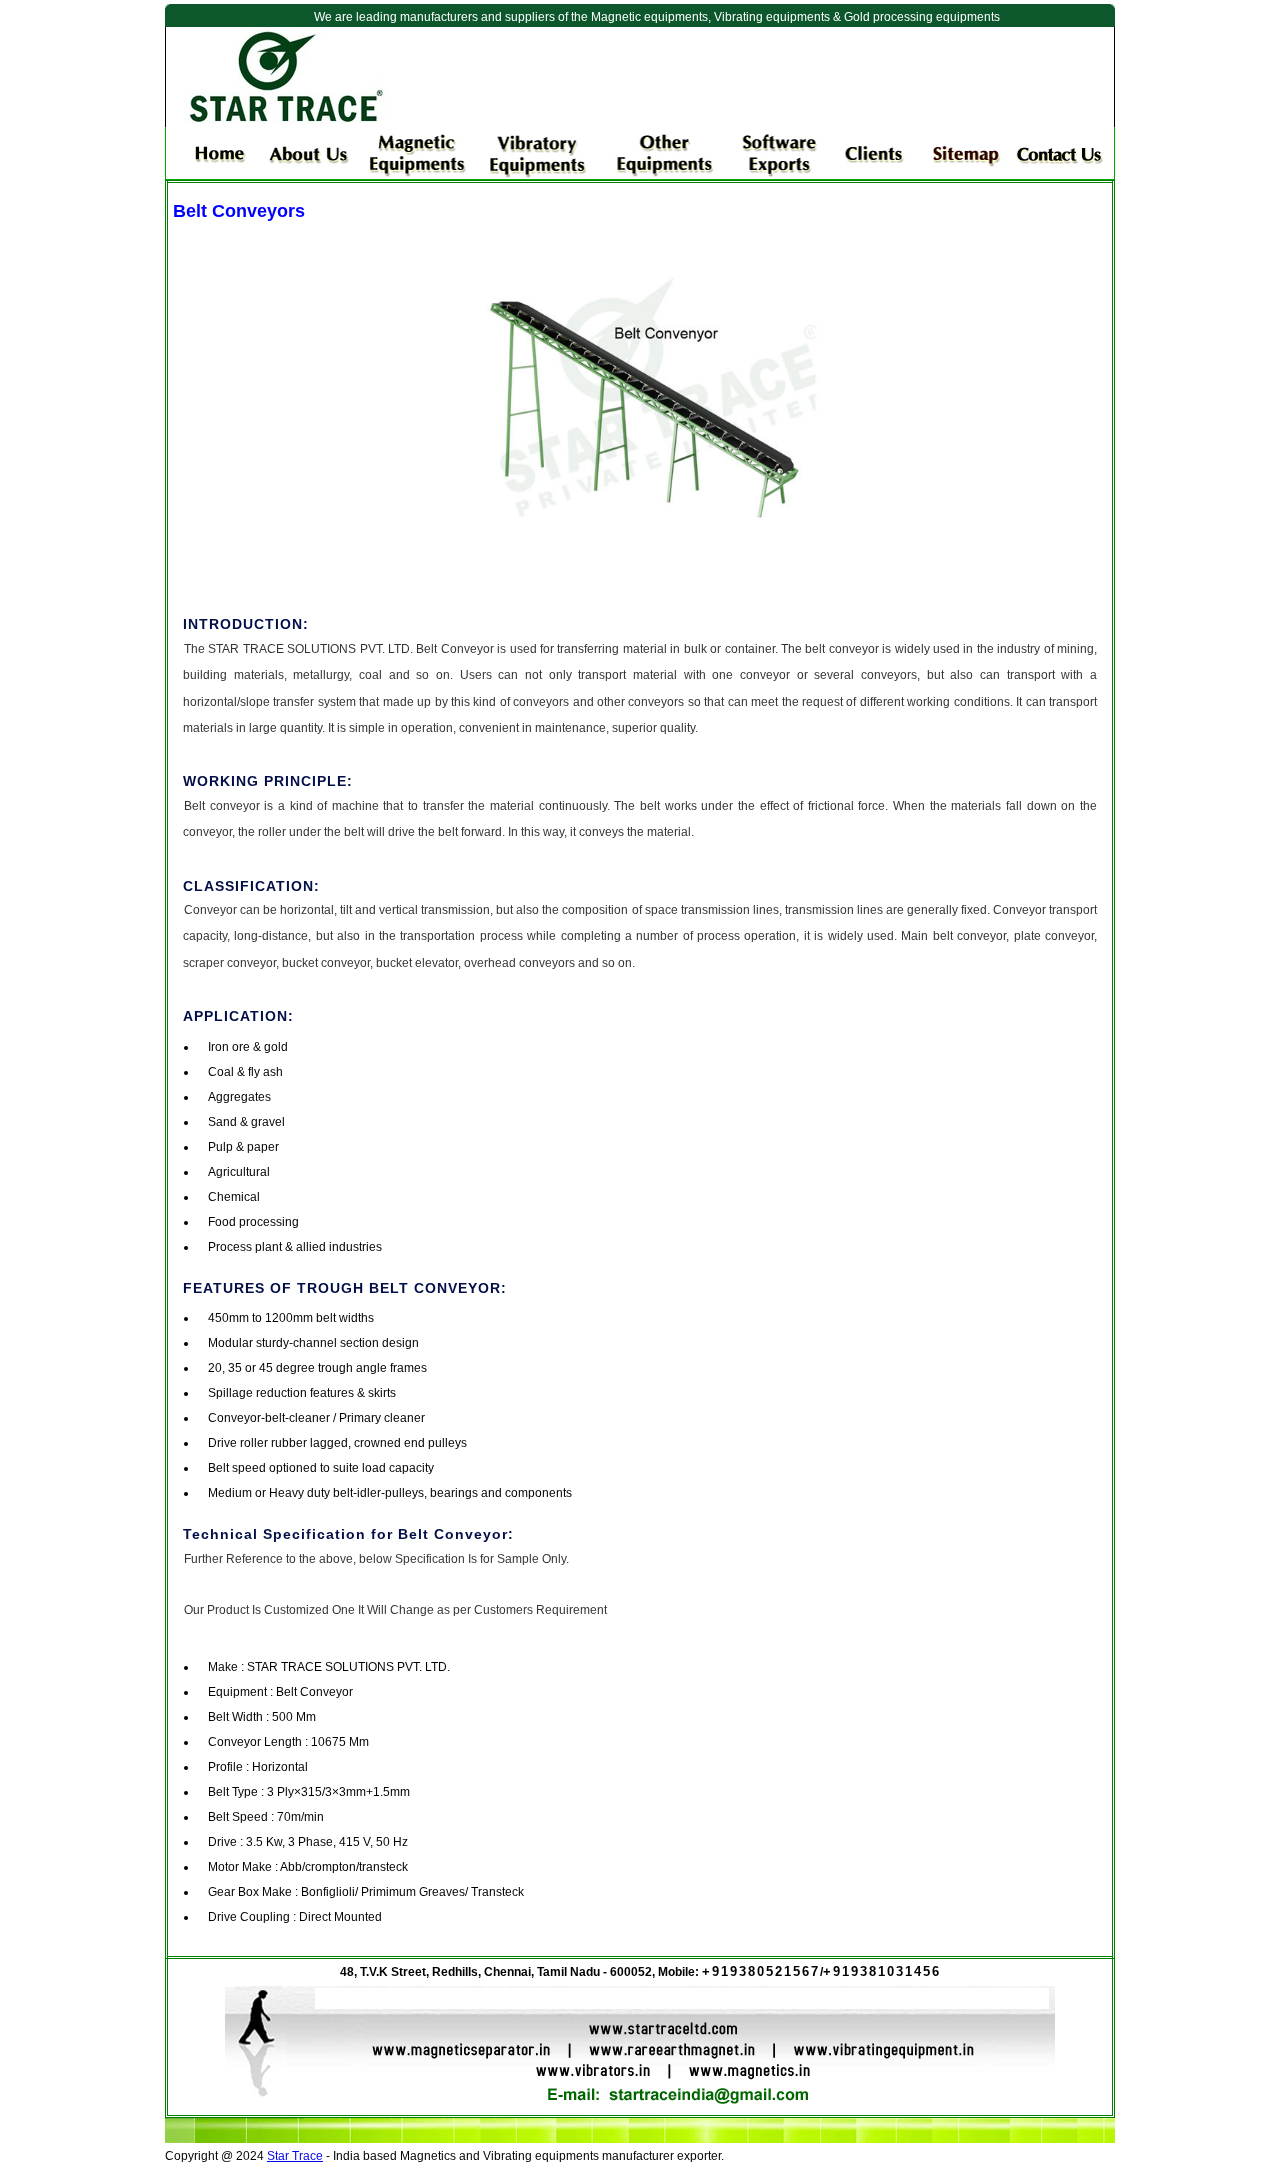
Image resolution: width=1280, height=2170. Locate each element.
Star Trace (295, 2156)
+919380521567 (761, 1971)
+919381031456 (882, 1971)
